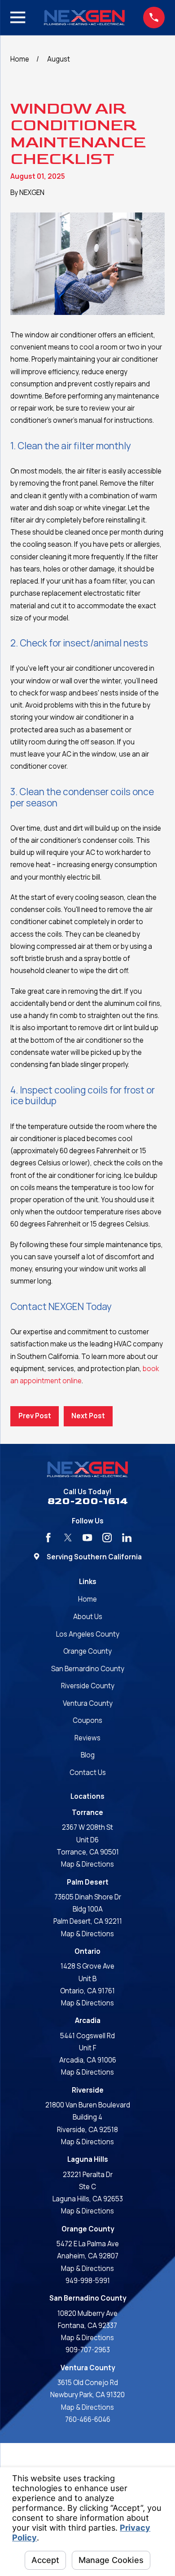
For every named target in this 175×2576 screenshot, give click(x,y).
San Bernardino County (88, 1669)
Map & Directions (87, 1864)
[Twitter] (68, 1538)
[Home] (84, 18)
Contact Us (88, 1773)
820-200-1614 (88, 1502)
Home (87, 1599)
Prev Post (35, 1416)
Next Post (88, 1416)
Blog (88, 1755)
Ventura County (88, 1703)
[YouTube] (87, 1538)
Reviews (87, 1738)
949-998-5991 (88, 2281)
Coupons (87, 1720)
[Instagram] (107, 1538)
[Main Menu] (18, 17)
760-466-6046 (88, 2419)
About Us (88, 1617)
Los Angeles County (88, 1634)
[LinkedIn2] (127, 1538)
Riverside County (88, 1686)
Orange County (87, 1651)
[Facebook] (48, 1538)
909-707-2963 (88, 2350)
